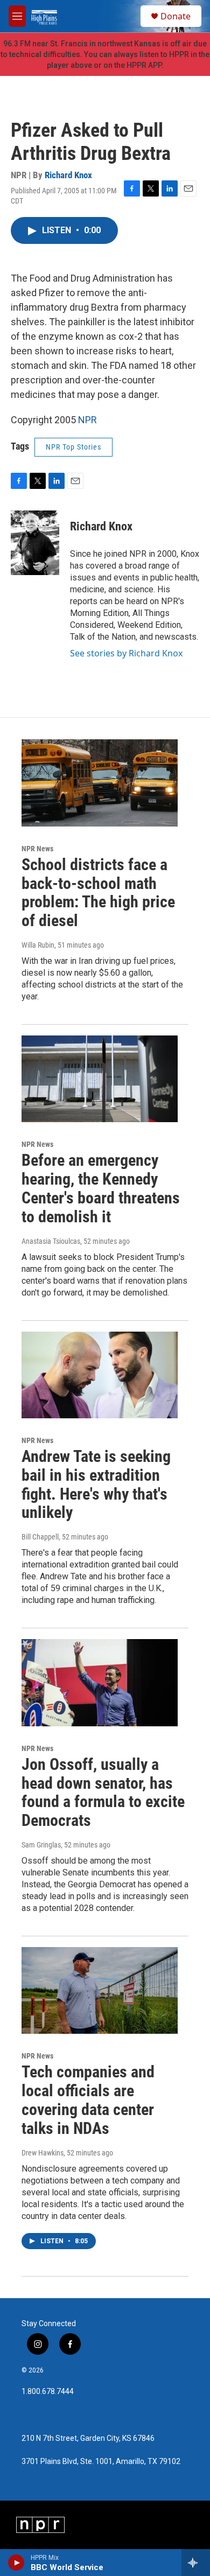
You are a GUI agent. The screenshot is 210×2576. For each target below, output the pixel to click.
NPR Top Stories (73, 447)
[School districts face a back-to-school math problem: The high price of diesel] (100, 783)
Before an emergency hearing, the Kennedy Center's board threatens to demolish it (101, 1188)
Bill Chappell (40, 1537)
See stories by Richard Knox (126, 653)
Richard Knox (68, 175)
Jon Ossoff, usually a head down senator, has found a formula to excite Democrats (103, 1792)
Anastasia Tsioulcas (51, 1241)
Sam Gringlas (41, 1845)
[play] (16, 2563)
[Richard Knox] (35, 543)
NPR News (37, 849)
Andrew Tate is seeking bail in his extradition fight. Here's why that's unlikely (96, 1484)
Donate (176, 16)
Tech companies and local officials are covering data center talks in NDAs (88, 2100)
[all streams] (196, 2563)
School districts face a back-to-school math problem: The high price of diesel (98, 892)
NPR (87, 420)
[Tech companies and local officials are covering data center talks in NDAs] (100, 1991)
